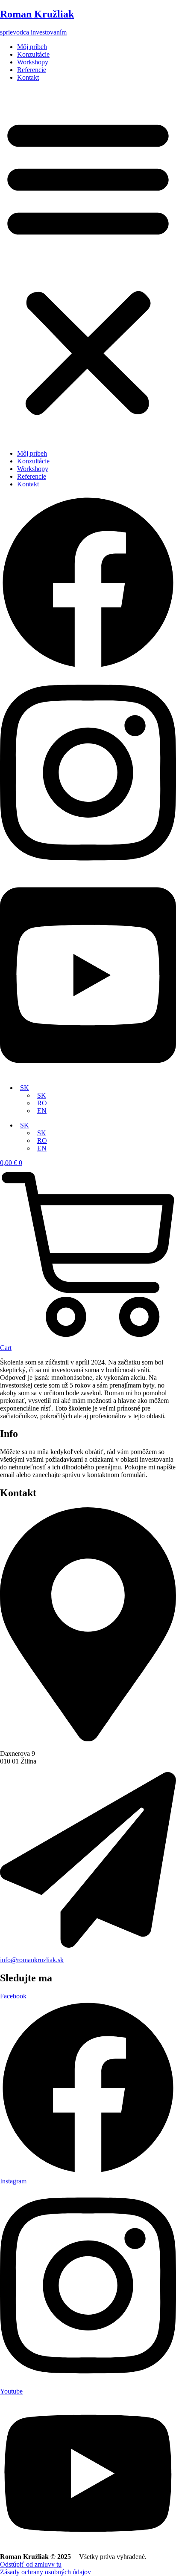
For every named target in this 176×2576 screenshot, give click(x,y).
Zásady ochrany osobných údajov (45, 2572)
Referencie (32, 70)
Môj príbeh (32, 47)
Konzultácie (33, 54)
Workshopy (33, 62)
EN (42, 1111)
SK (25, 1088)
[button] (88, 266)
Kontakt (28, 77)
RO (42, 1103)
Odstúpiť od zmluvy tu (31, 2564)
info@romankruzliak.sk (32, 1960)
